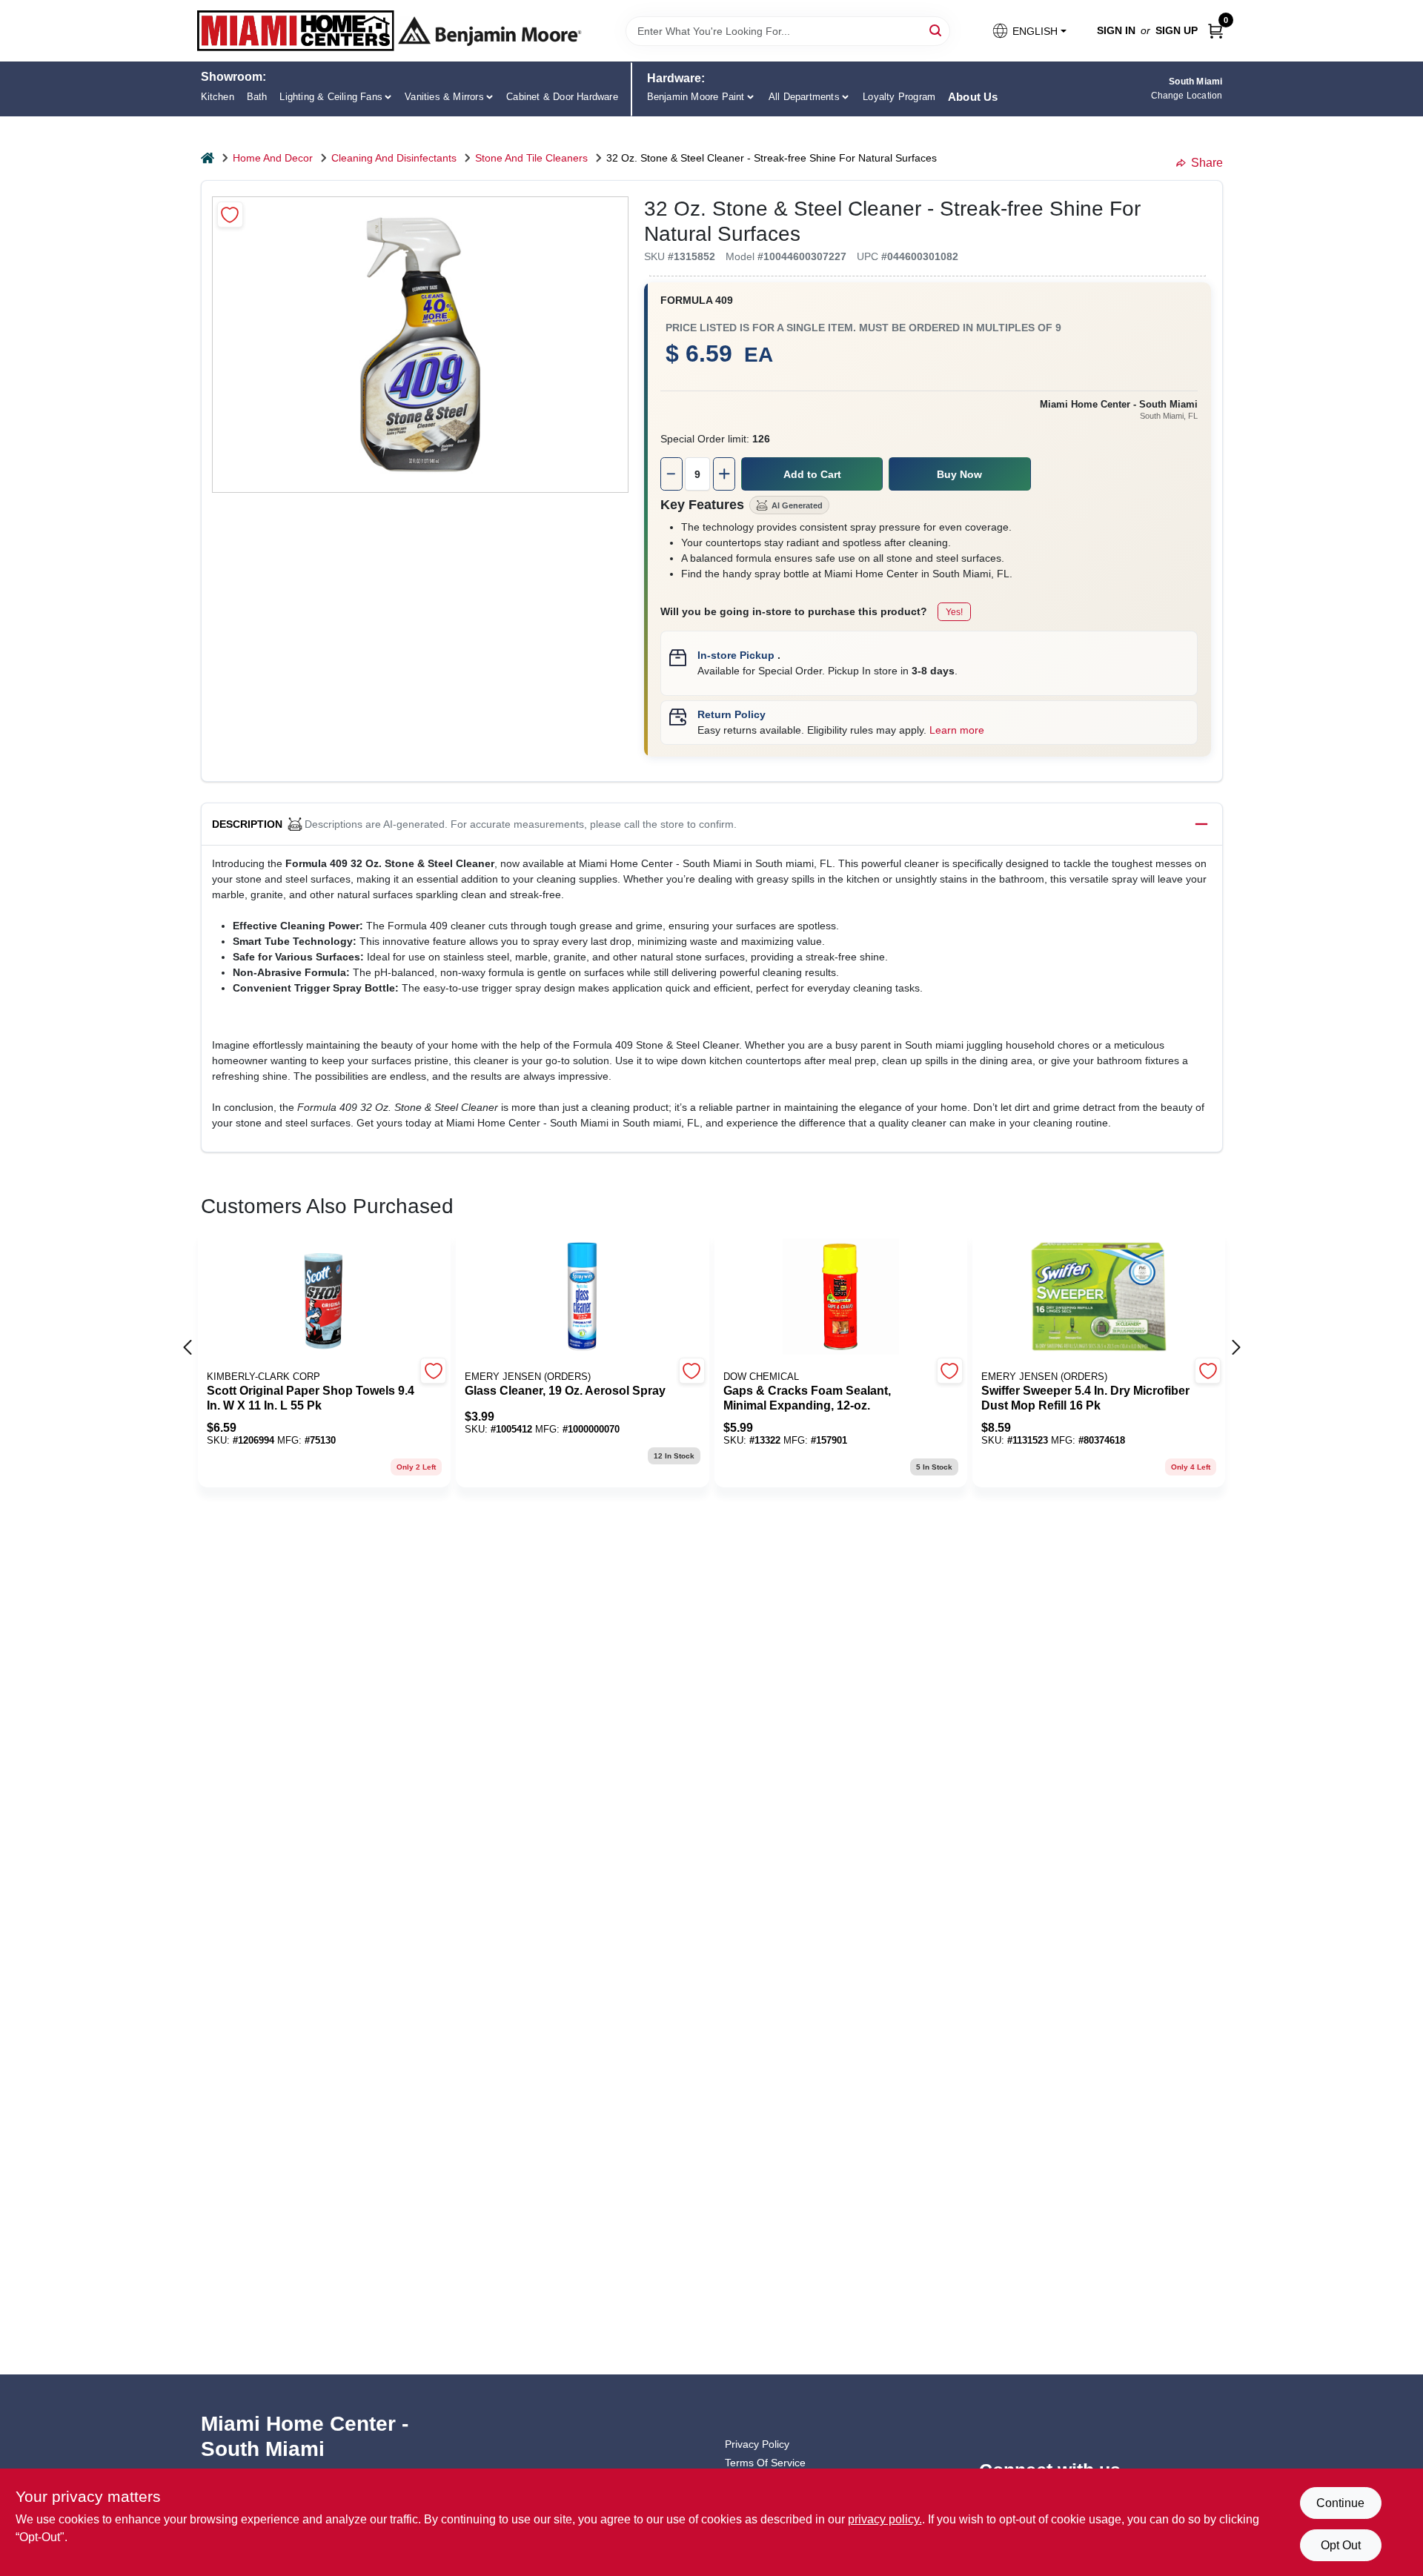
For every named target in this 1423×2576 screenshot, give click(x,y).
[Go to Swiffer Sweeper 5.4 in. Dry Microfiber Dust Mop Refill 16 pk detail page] (1098, 1298)
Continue (1340, 2503)
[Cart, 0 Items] (1215, 31)
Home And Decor (273, 158)
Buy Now (959, 474)
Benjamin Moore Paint (696, 97)
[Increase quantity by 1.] (724, 474)
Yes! (954, 612)
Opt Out (1341, 2545)
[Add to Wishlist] (230, 215)
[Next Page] (1236, 1347)
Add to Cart (812, 474)
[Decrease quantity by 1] (671, 474)
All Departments (804, 97)
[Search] (936, 30)
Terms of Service (765, 2463)
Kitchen (218, 97)
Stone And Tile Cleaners (531, 158)
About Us (973, 97)
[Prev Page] (188, 1347)
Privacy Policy (757, 2444)
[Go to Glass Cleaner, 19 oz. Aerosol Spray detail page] (582, 1298)
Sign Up (1177, 30)
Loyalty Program (899, 97)
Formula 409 (697, 300)
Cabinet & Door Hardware (562, 97)
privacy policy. (885, 2519)
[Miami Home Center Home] (296, 31)
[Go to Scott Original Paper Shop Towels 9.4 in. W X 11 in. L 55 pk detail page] (324, 1298)
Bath (257, 97)
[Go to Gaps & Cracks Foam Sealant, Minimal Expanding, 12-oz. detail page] (841, 1298)
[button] (1028, 31)
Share (1207, 163)
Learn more (957, 730)
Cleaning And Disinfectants (394, 158)
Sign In (1116, 30)
